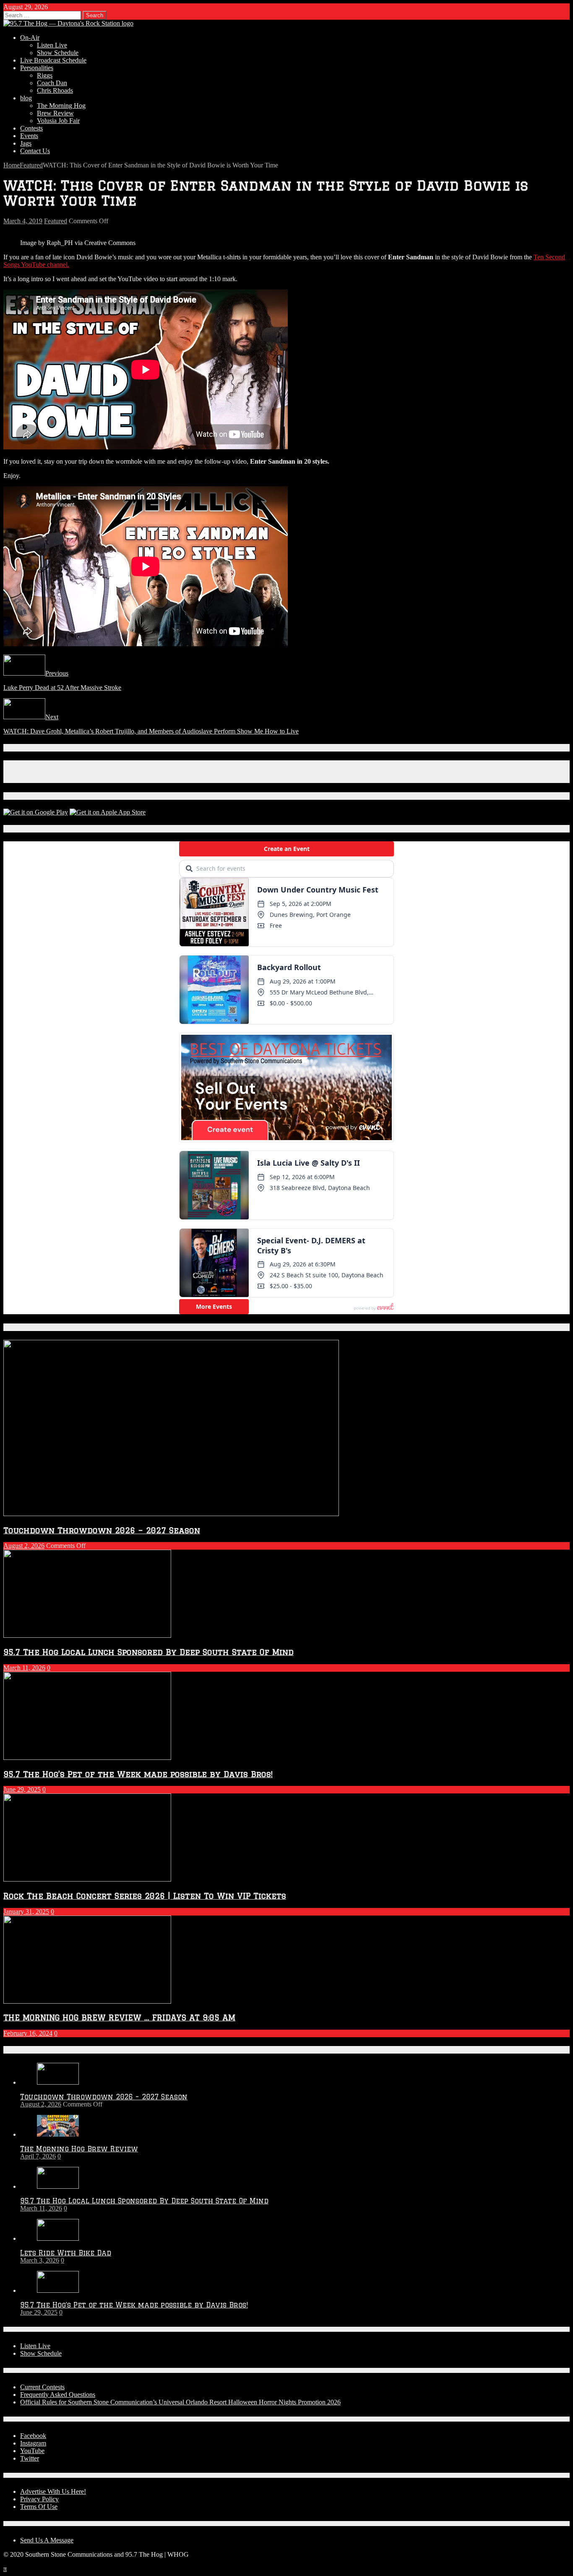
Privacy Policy (39, 2499)
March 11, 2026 (24, 1668)
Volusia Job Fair (58, 121)
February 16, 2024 (28, 2033)
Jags (26, 143)
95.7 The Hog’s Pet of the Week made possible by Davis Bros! (138, 1774)
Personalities (37, 68)
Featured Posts (33, 1327)
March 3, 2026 (40, 2260)
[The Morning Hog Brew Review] (58, 2134)
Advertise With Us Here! (53, 2491)
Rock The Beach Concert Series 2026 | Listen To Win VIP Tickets (145, 1896)
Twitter (30, 2458)
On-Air (30, 38)
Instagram (33, 2443)
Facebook (33, 2436)
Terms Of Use (39, 2507)
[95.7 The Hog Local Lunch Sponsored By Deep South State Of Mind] (58, 2186)
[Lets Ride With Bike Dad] (58, 2238)
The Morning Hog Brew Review (79, 2149)
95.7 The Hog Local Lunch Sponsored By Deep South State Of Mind (148, 1652)
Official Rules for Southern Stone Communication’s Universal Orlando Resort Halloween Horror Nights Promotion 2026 (180, 2402)
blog (26, 98)
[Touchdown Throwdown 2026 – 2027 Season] (58, 2082)
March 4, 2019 (23, 221)
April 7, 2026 (38, 2156)
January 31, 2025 (26, 1912)
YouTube (32, 2451)
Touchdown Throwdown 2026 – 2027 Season (102, 1530)
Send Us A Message (47, 2540)
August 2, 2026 (24, 1546)
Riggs (45, 75)
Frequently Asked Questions (58, 2395)
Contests (31, 128)
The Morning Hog (61, 106)
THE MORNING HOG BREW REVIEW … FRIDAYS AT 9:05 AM (119, 2017)
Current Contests (42, 2387)
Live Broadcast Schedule (53, 60)
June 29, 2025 (22, 1789)
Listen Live (52, 45)
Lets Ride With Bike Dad (66, 2253)
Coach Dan (52, 83)
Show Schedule (58, 53)
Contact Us (35, 151)
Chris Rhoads (55, 90)
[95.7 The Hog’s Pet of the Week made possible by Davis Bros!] (58, 2290)
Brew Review (55, 113)
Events (29, 136)
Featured (56, 221)
